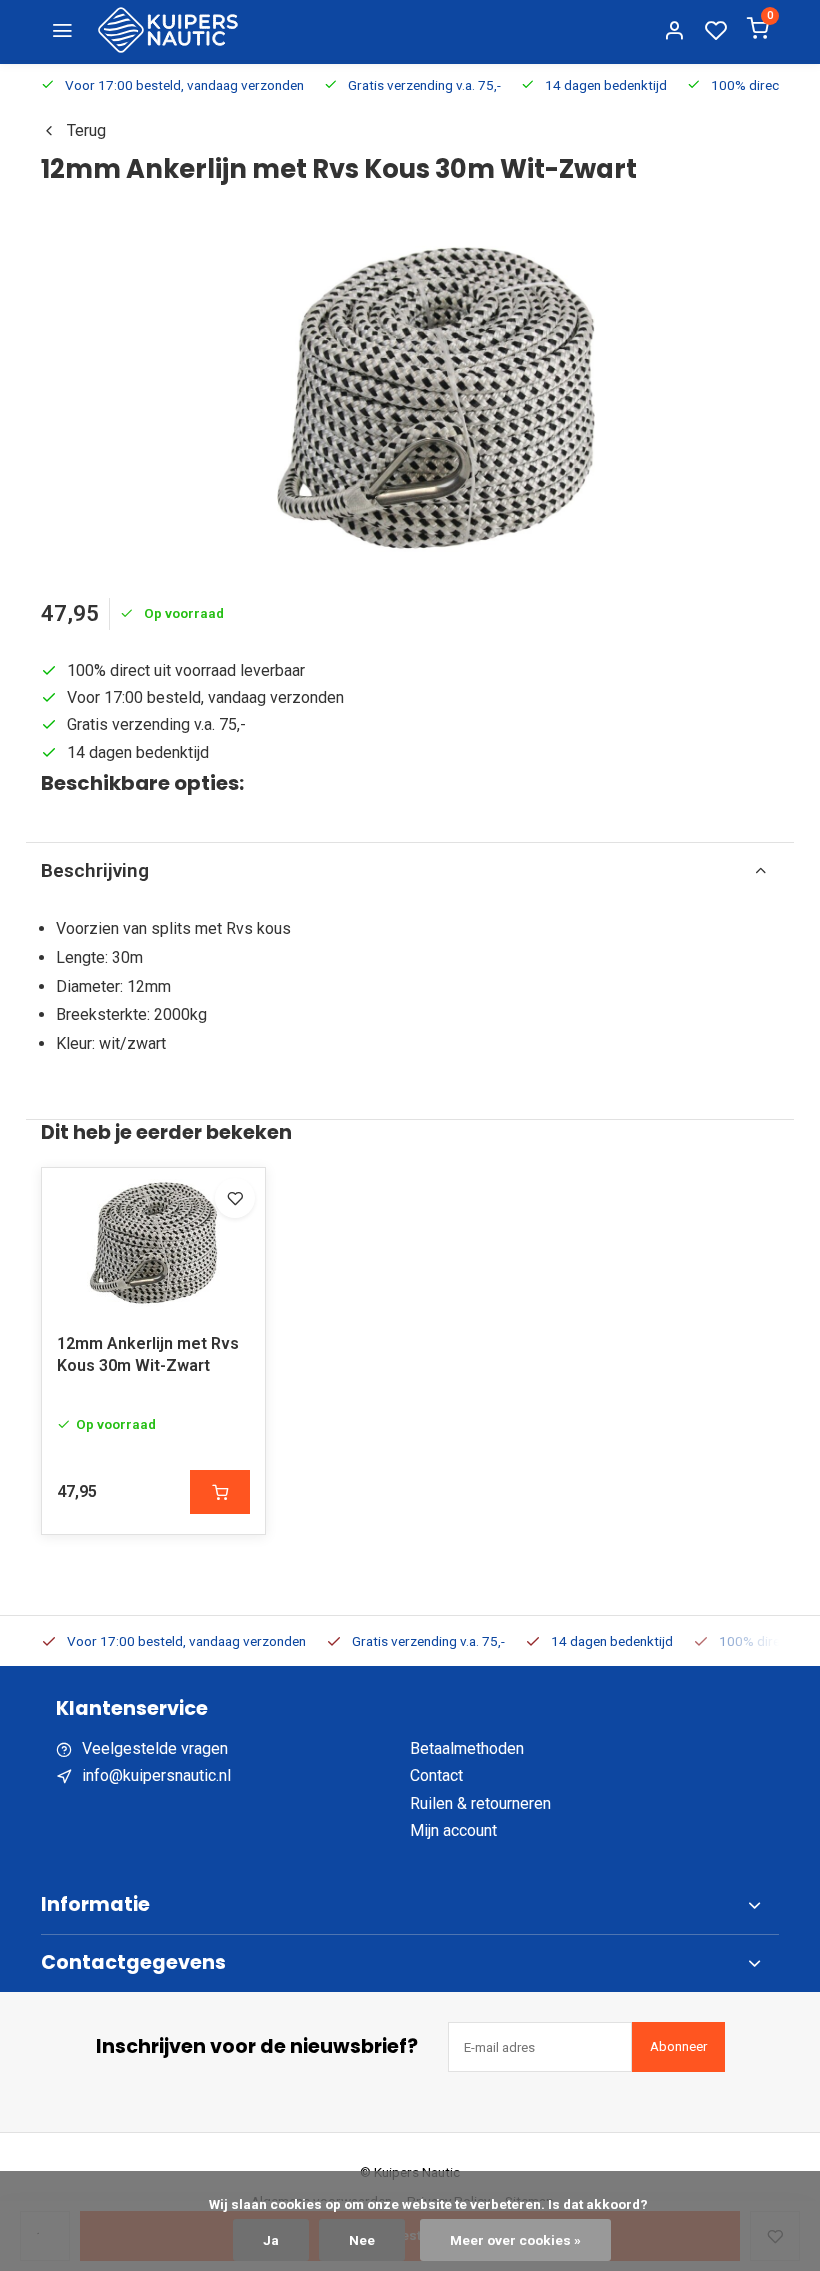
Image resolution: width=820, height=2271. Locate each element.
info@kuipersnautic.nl (156, 1775)
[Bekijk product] (220, 1492)
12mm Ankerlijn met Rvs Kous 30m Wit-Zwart (148, 1354)
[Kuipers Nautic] (168, 30)
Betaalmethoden (467, 1748)
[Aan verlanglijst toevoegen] (235, 1198)
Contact (436, 1775)
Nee (362, 2240)
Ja (271, 2240)
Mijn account (453, 1830)
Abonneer (678, 2046)
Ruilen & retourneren (480, 1803)
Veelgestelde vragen (155, 1748)
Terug (86, 130)
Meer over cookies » (515, 2240)
